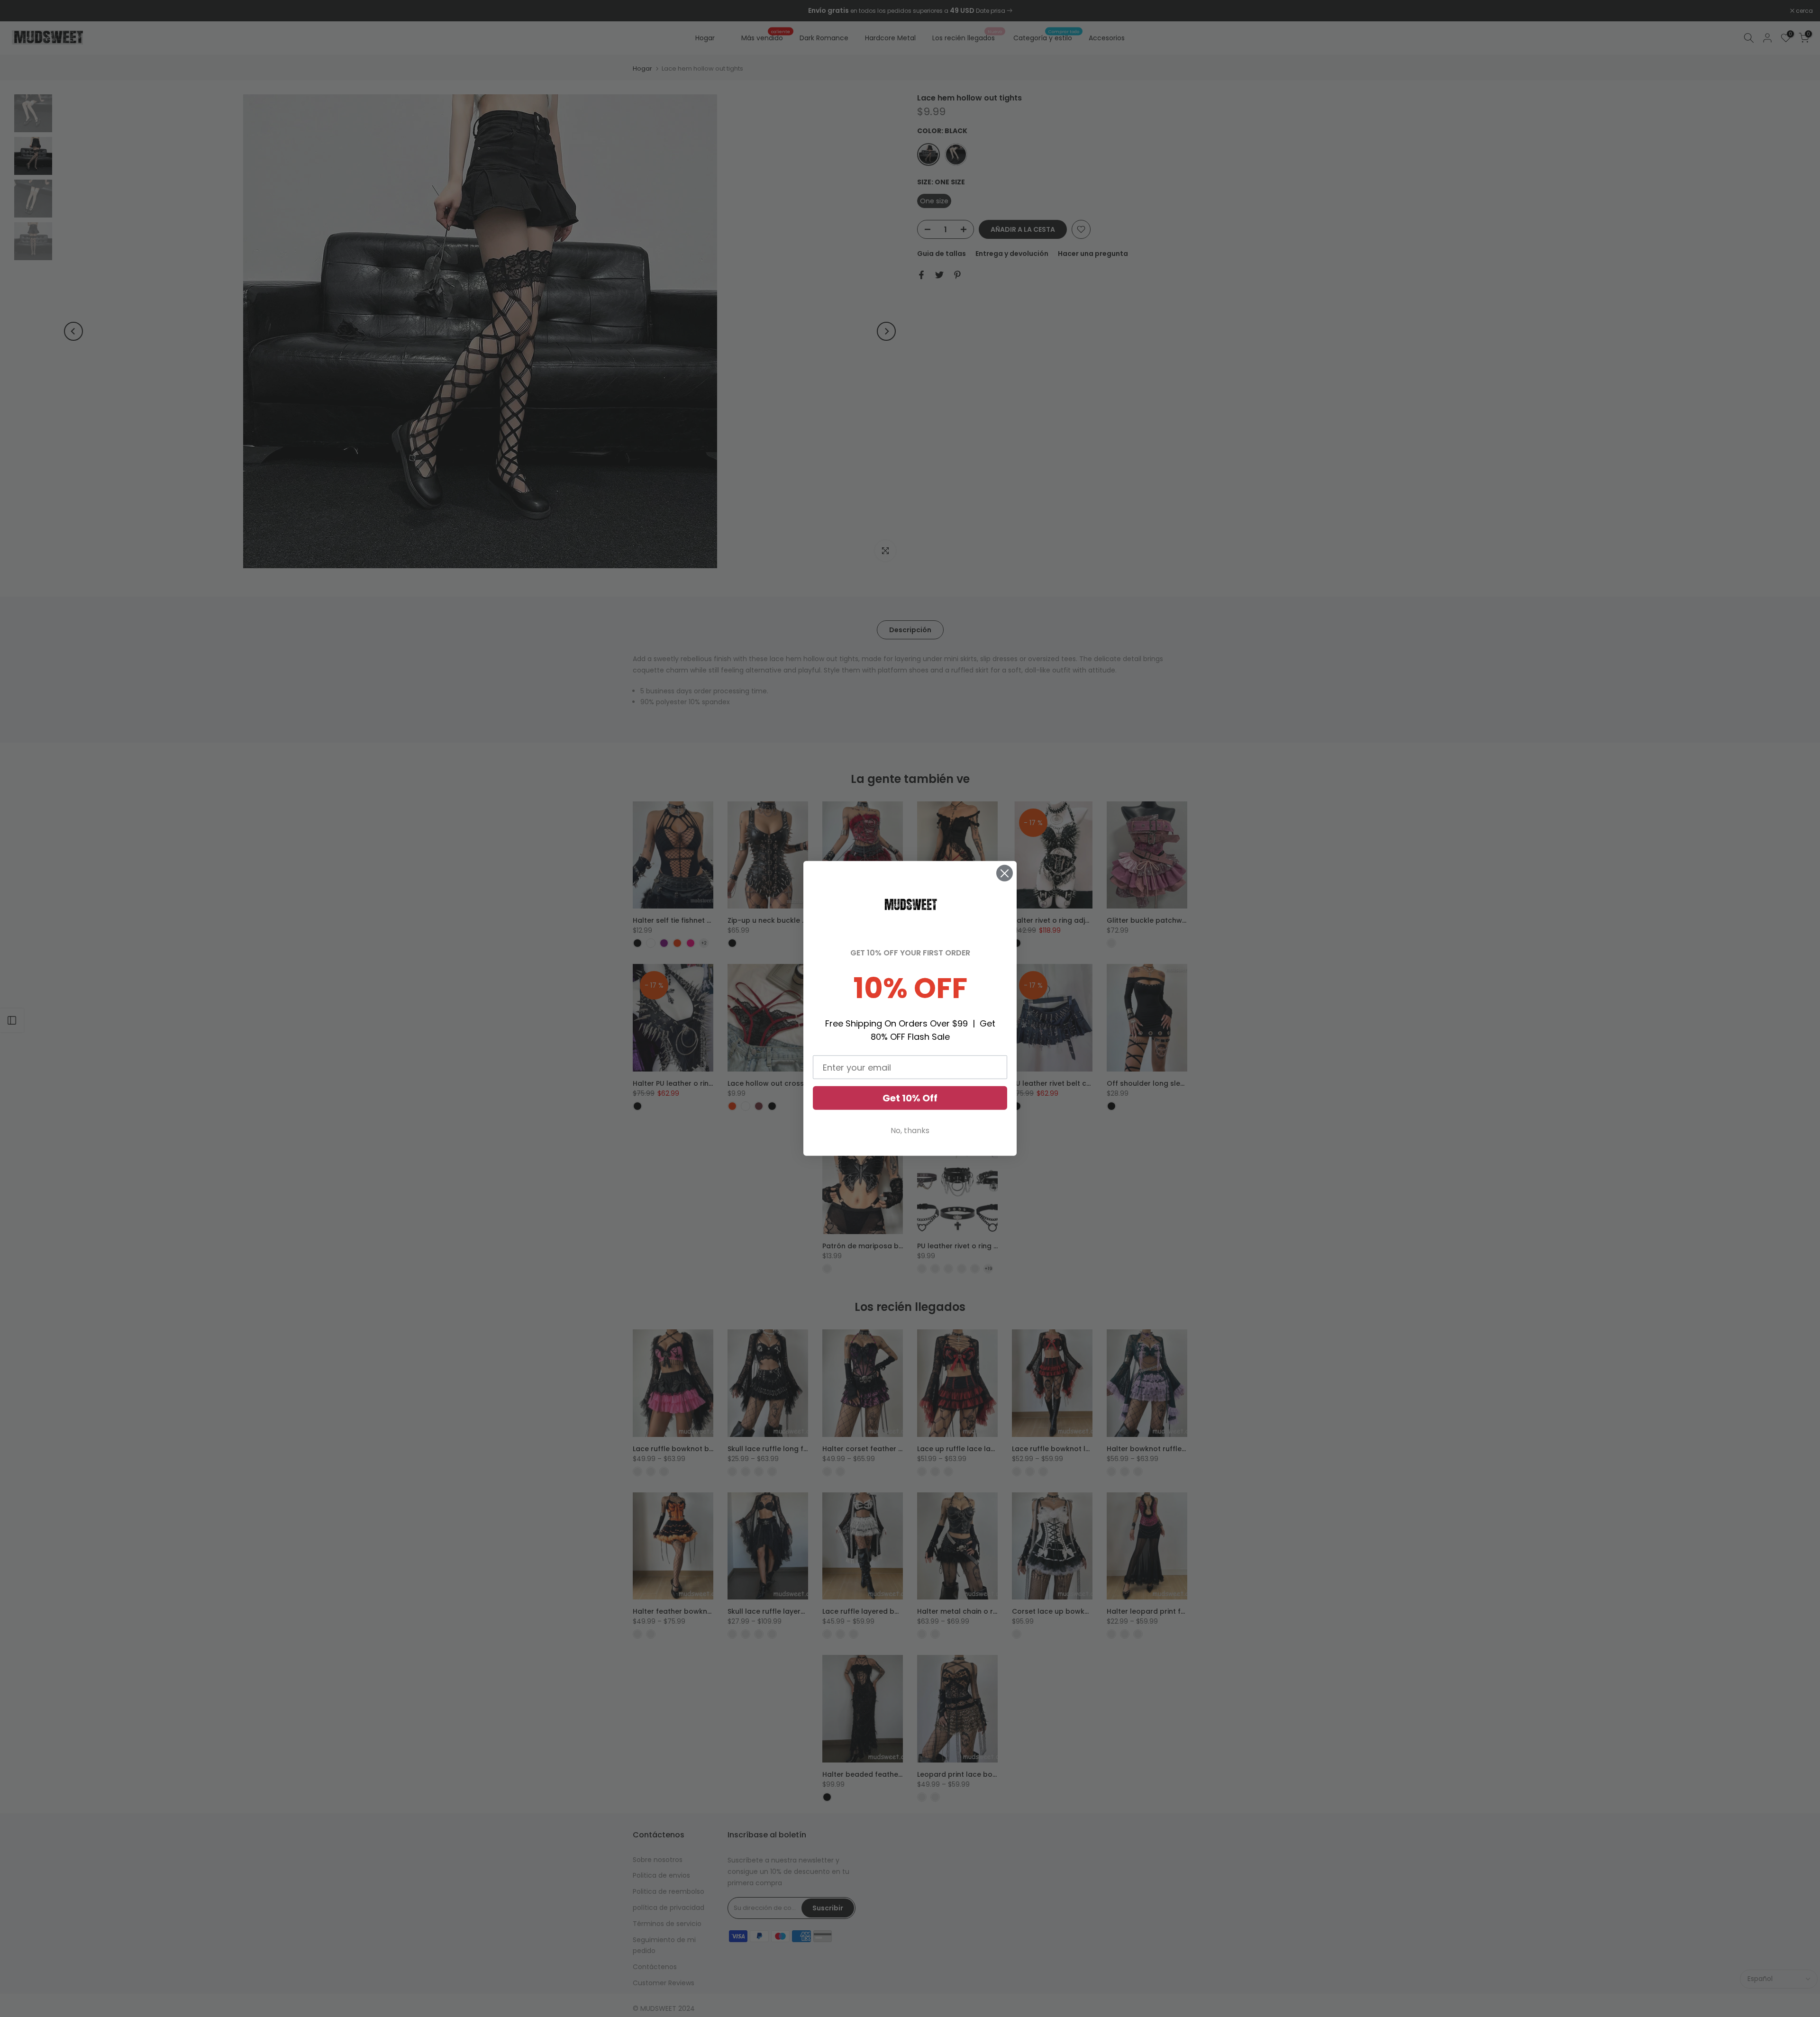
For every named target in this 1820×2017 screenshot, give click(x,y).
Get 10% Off (910, 1098)
